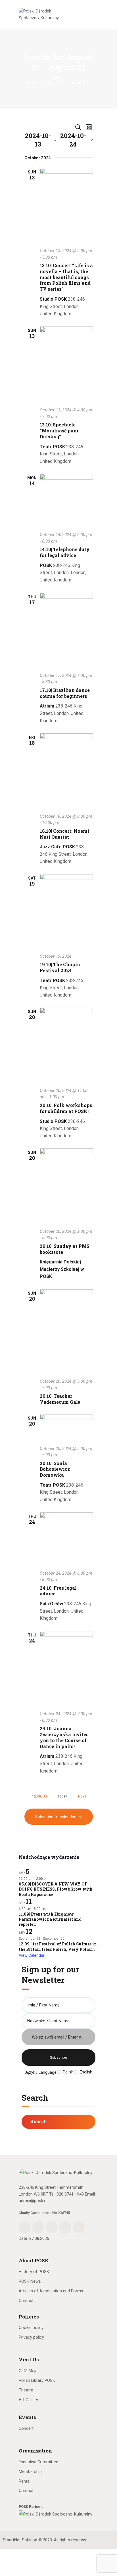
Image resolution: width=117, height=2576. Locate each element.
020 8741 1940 (70, 2194)
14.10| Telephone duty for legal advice (65, 552)
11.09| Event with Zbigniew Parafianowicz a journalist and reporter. (50, 1919)
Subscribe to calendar (55, 1817)
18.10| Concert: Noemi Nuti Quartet (64, 834)
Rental (25, 2481)
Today (62, 1796)
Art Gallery (28, 2400)
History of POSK (34, 2272)
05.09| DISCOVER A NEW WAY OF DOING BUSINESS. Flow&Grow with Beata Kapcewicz (56, 1889)
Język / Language (41, 2072)
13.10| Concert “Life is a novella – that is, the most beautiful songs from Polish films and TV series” (66, 277)
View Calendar (32, 1955)
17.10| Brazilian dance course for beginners (65, 693)
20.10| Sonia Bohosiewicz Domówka (55, 1469)
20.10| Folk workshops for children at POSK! (66, 1108)
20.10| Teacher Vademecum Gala (60, 1399)
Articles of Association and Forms (51, 2291)
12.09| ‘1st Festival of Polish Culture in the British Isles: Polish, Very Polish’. (58, 1947)
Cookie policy (31, 2328)
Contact (26, 2301)
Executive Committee (38, 2462)
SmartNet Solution (20, 2540)
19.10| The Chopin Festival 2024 (60, 967)
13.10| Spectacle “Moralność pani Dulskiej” (59, 431)
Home (56, 78)
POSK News (30, 2281)
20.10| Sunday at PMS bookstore (65, 1249)
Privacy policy (31, 2337)
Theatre (26, 2390)
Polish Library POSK (37, 2380)
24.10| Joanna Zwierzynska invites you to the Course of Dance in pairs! (64, 1737)
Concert (26, 2428)
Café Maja (28, 2371)
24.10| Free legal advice (58, 1591)
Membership (30, 2472)
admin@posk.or (33, 2201)
